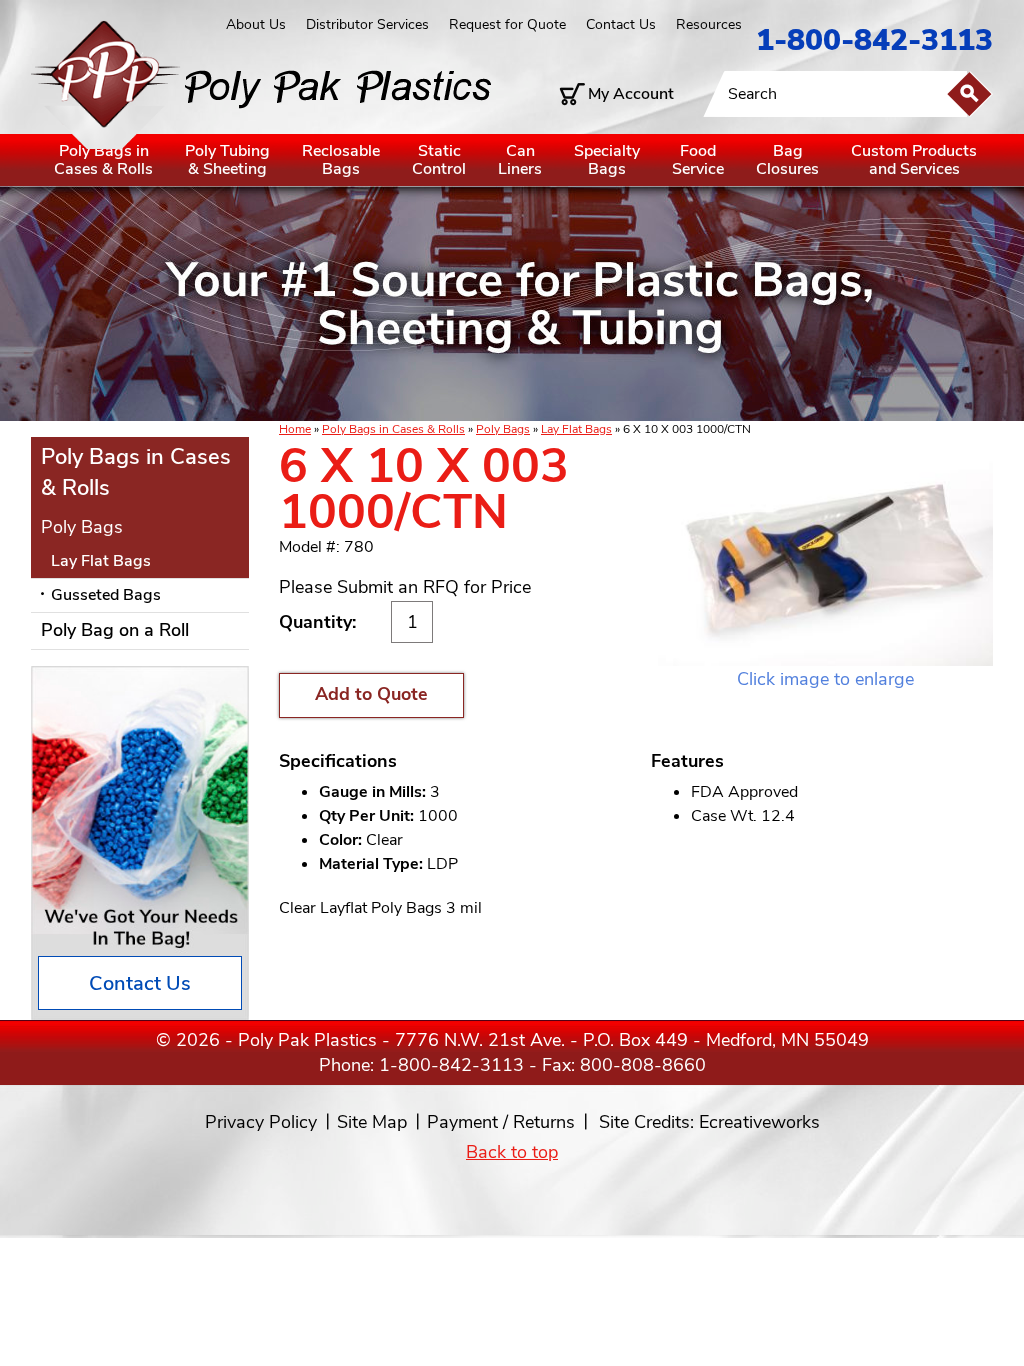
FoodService (698, 160)
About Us (256, 24)
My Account (631, 94)
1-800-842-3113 (874, 40)
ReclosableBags (341, 160)
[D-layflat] (825, 554)
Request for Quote (507, 24)
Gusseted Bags (106, 595)
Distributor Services (367, 24)
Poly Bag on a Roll (115, 630)
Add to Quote (371, 694)
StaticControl (439, 160)
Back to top (512, 1152)
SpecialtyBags (607, 160)
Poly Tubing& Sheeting (227, 160)
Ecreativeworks (759, 1122)
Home (295, 429)
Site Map (372, 1122)
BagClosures (787, 160)
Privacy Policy (261, 1122)
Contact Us (621, 24)
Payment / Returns (501, 1122)
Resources (709, 24)
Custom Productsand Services (914, 160)
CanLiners (520, 160)
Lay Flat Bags (576, 429)
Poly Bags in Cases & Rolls (393, 429)
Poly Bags (503, 429)
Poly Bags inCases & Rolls (103, 160)
